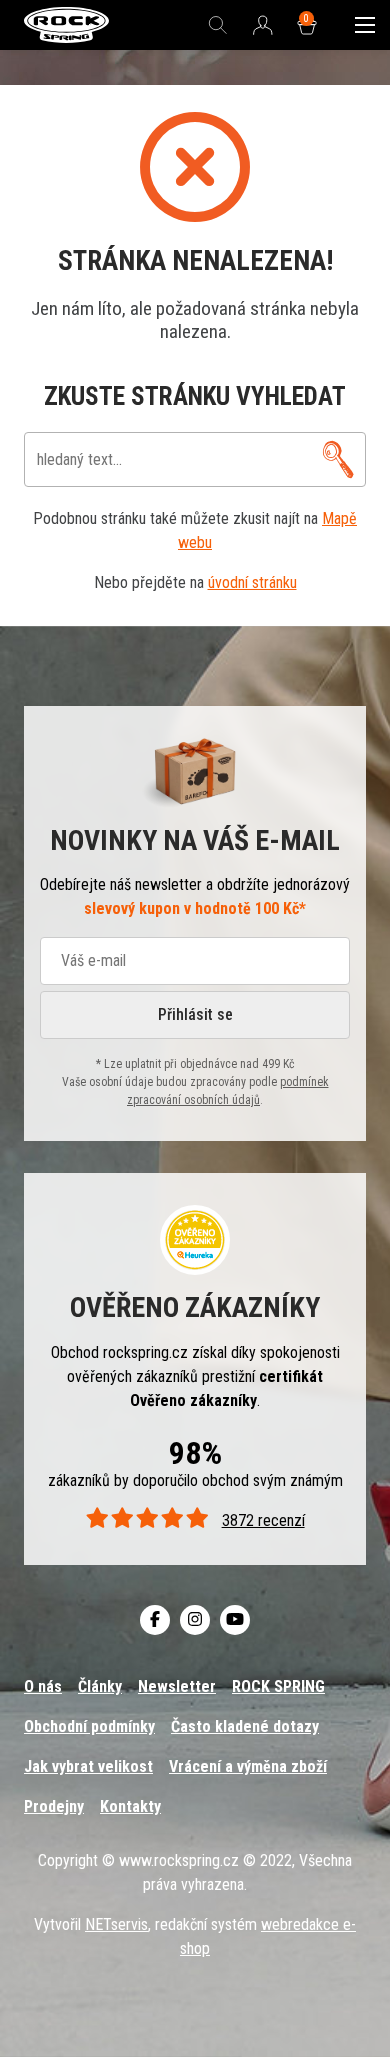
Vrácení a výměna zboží (248, 1766)
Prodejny (54, 1806)
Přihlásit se (195, 1014)
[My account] (338, 459)
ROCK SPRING (278, 1686)
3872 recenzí (263, 1520)
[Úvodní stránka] (66, 25)
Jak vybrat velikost (88, 1766)
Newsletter (177, 1686)
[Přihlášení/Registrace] (263, 26)
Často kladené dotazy (245, 1726)
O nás (43, 1686)
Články (100, 1686)
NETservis (116, 1924)
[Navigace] (365, 25)
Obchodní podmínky (89, 1726)
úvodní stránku (252, 582)
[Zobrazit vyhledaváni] (218, 25)
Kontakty (130, 1806)
